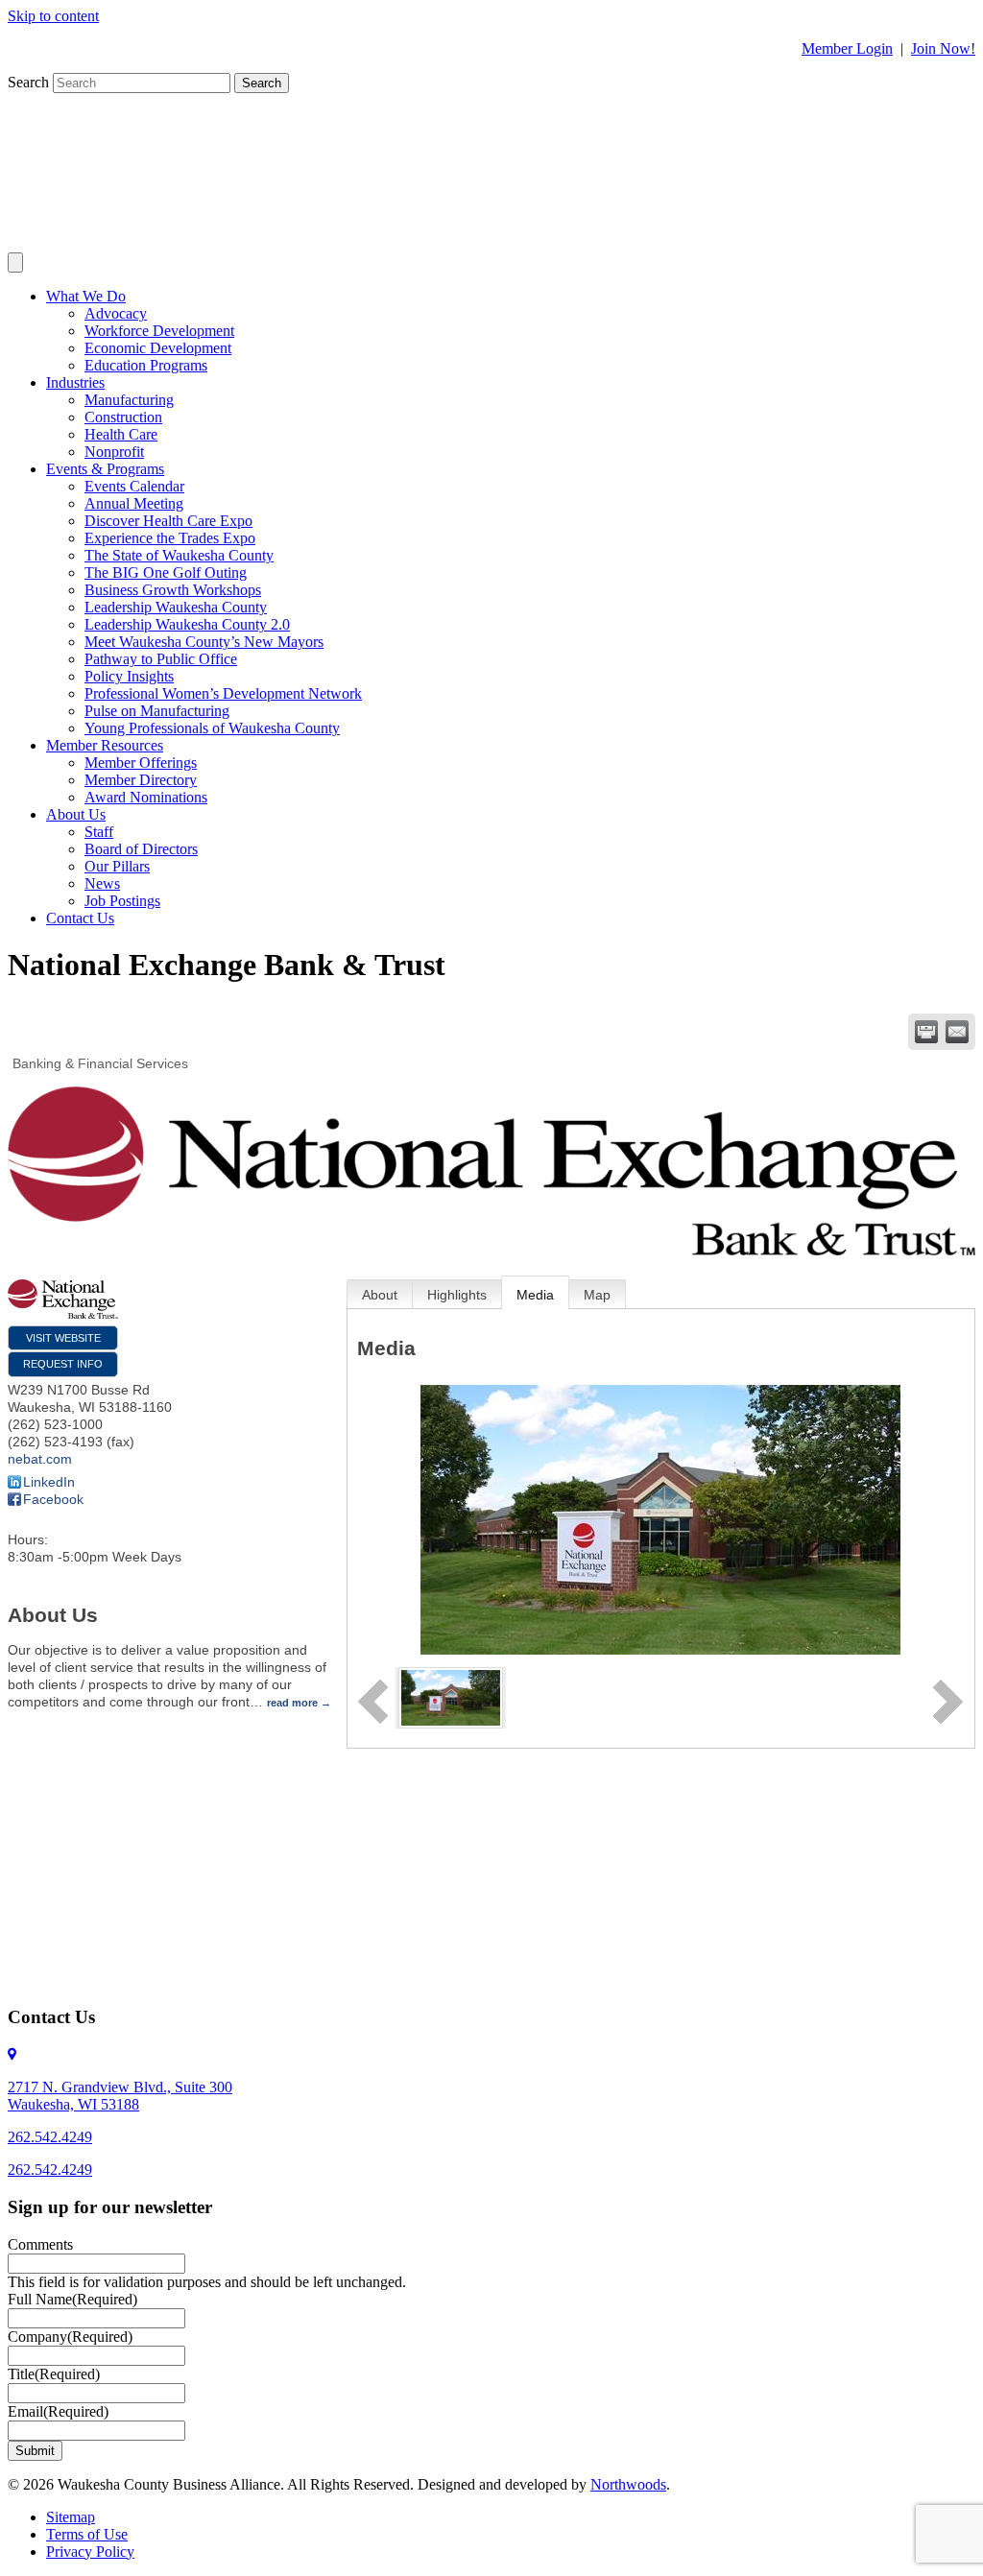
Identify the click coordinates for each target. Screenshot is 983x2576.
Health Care (121, 434)
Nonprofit (114, 452)
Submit (35, 2451)
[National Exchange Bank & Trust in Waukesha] (451, 1697)
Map (597, 1295)
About (380, 1295)
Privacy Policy (90, 2552)
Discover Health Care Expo (168, 521)
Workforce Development (159, 331)
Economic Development (158, 348)
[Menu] (15, 262)
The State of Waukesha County (179, 555)
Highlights (457, 1295)
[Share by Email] (957, 1032)
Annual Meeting (134, 503)
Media (535, 1295)
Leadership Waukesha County (176, 607)
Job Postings (122, 901)
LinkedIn (49, 1482)
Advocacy (116, 313)
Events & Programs (105, 469)
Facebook (53, 1499)
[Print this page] (926, 1032)
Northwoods (628, 2484)
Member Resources (105, 745)
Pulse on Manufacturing (157, 711)
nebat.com (40, 1459)
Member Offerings (141, 763)
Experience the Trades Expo (170, 538)
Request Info (63, 1364)
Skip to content (53, 16)
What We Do (86, 296)
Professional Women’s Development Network (223, 693)
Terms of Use (87, 2534)
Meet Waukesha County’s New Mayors (204, 642)
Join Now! (943, 48)
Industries (75, 382)
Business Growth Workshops (173, 590)
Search (30, 82)
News (102, 883)
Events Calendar (134, 486)
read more (292, 1703)
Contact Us (80, 918)
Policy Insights (129, 676)
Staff (99, 832)
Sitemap (71, 2517)
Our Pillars (117, 866)
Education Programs (146, 365)
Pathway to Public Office (161, 659)
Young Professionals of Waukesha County (212, 728)
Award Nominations (146, 797)
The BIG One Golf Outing (166, 572)
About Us (76, 814)
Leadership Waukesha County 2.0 (187, 624)
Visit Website (63, 1338)
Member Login (847, 48)
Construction (123, 417)
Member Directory (141, 780)
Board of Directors (141, 849)
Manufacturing (129, 400)
